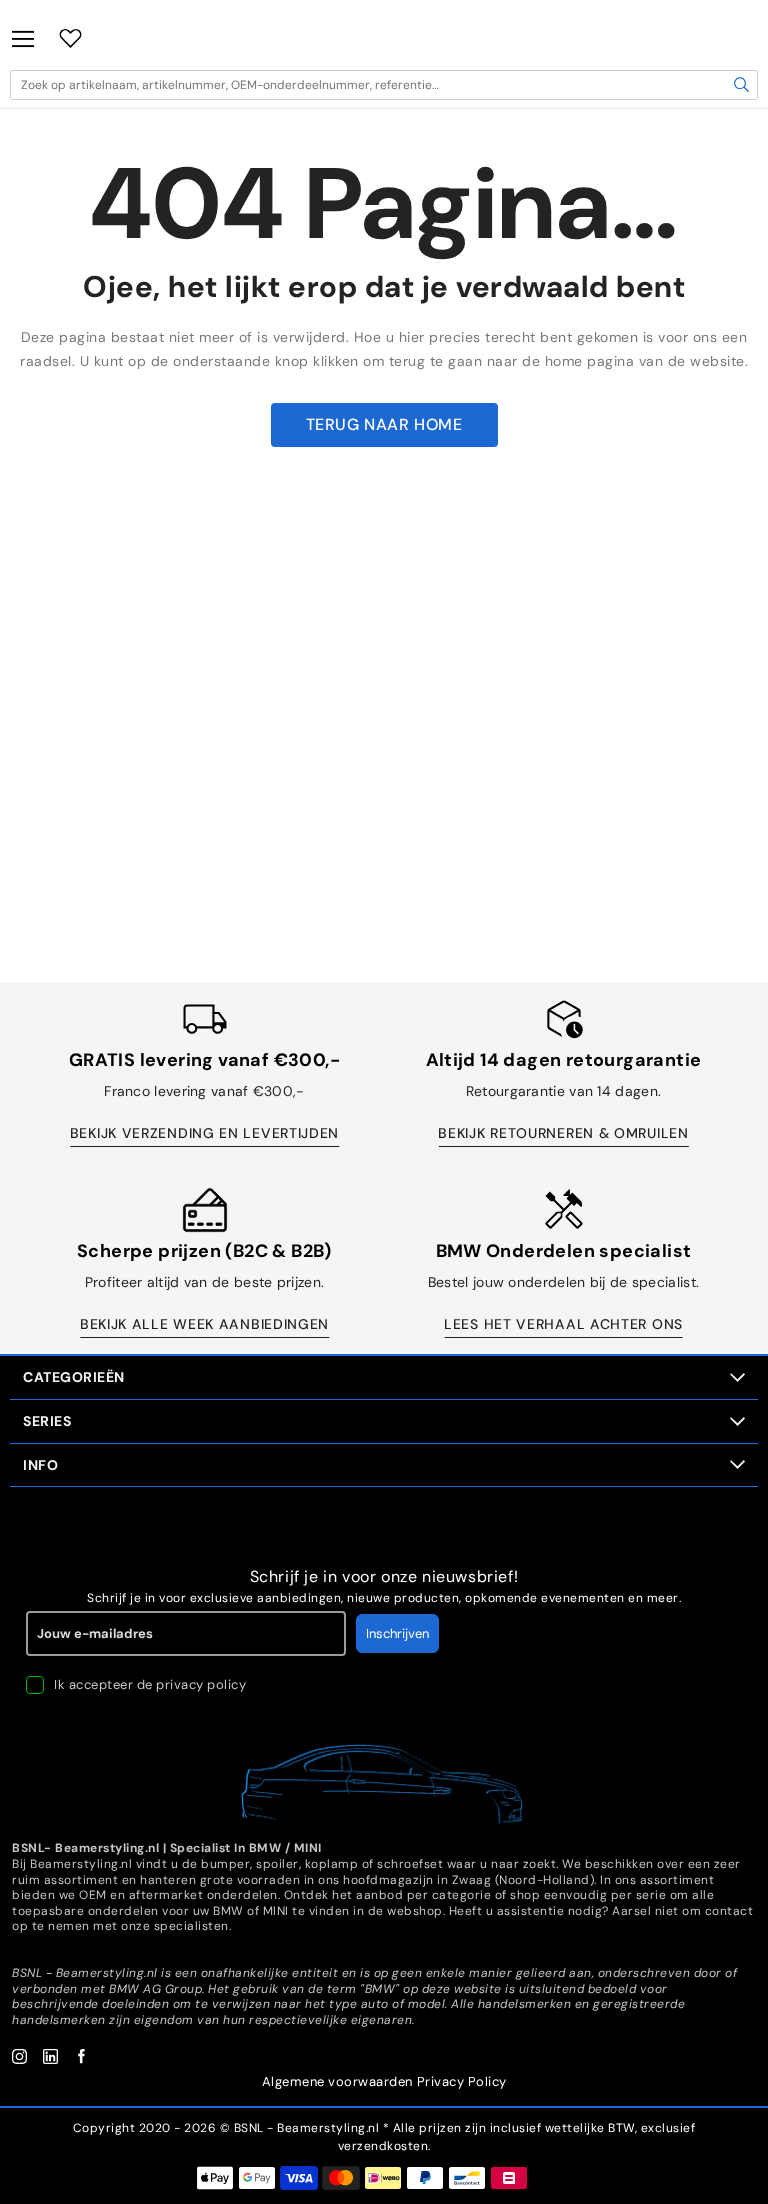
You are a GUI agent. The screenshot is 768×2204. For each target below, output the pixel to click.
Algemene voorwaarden (337, 2081)
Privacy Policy (462, 2081)
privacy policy (201, 1684)
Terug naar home (384, 424)
